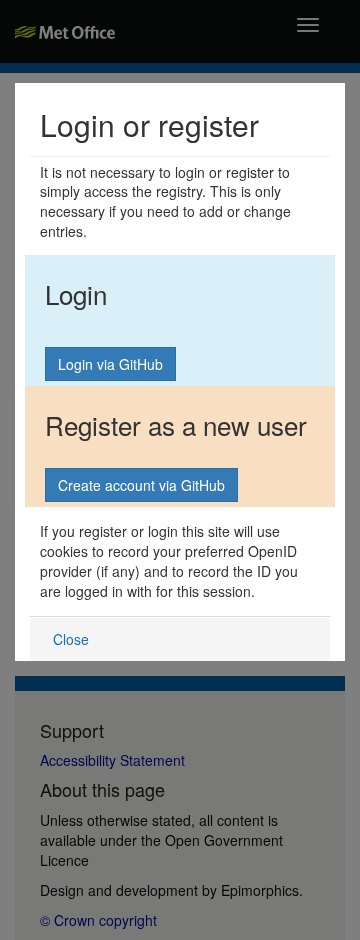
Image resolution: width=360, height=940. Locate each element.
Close (71, 639)
